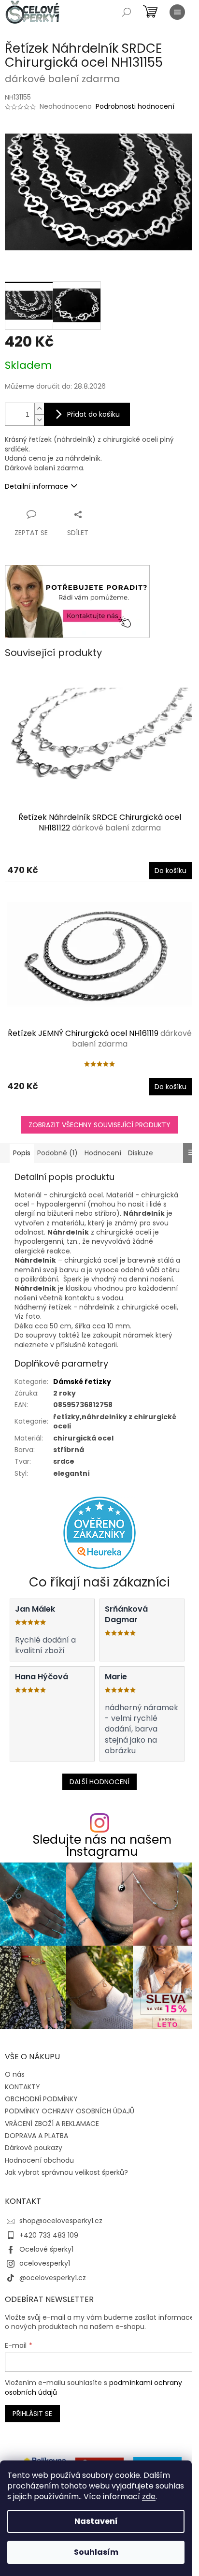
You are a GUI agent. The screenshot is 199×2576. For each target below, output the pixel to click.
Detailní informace (36, 486)
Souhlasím (96, 2552)
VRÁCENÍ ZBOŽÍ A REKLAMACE (52, 2124)
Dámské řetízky (82, 1382)
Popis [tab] (22, 1153)
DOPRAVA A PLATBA (36, 2136)
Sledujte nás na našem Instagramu (102, 1846)
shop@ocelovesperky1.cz (61, 2221)
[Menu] (177, 12)
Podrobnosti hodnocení (135, 107)
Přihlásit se (32, 2414)
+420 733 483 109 (49, 2235)
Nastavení (96, 2521)
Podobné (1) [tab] (57, 1153)
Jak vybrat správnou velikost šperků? (66, 2172)
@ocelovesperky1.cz (53, 2278)
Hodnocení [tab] (103, 1153)
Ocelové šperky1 (46, 2249)
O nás (15, 2074)
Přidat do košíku (93, 414)
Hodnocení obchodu (39, 2160)
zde (149, 2496)
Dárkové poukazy (34, 2148)
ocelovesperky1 (45, 2263)
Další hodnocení (99, 1782)
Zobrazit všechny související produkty (99, 1125)
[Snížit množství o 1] (39, 420)
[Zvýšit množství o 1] (39, 409)
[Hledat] (127, 12)
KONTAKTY (22, 2087)
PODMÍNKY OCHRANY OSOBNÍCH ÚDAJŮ (70, 2111)
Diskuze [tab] (141, 1153)
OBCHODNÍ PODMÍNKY (41, 2099)
